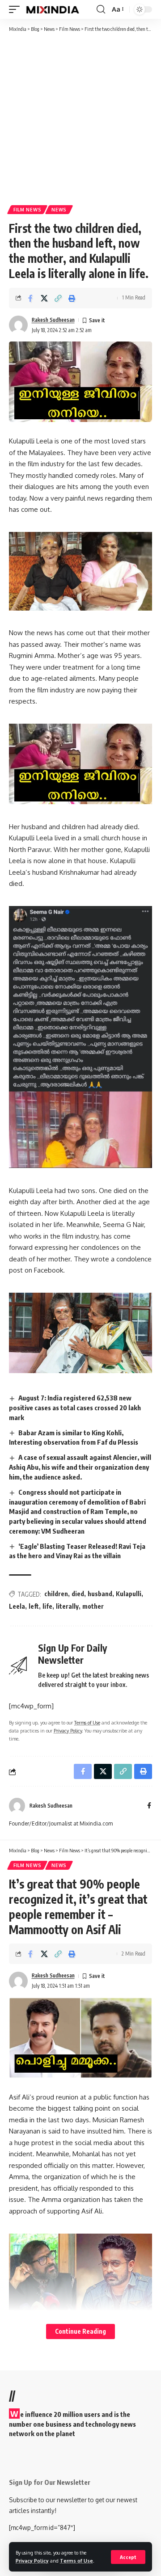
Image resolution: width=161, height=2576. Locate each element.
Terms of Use (76, 2561)
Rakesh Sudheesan (53, 320)
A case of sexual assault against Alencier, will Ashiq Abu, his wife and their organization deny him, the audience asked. (80, 1467)
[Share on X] (44, 298)
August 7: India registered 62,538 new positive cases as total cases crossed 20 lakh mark (75, 1408)
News (59, 210)
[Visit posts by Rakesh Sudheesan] (18, 325)
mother (93, 1606)
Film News (27, 210)
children (56, 1594)
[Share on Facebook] (30, 298)
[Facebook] (149, 1806)
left (34, 1606)
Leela (17, 1606)
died (78, 1594)
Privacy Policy (32, 2561)
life (47, 1606)
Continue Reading (80, 2331)
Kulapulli (129, 1594)
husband (100, 1594)
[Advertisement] (80, 118)
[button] (128, 2557)
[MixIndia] (53, 9)
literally (67, 1606)
